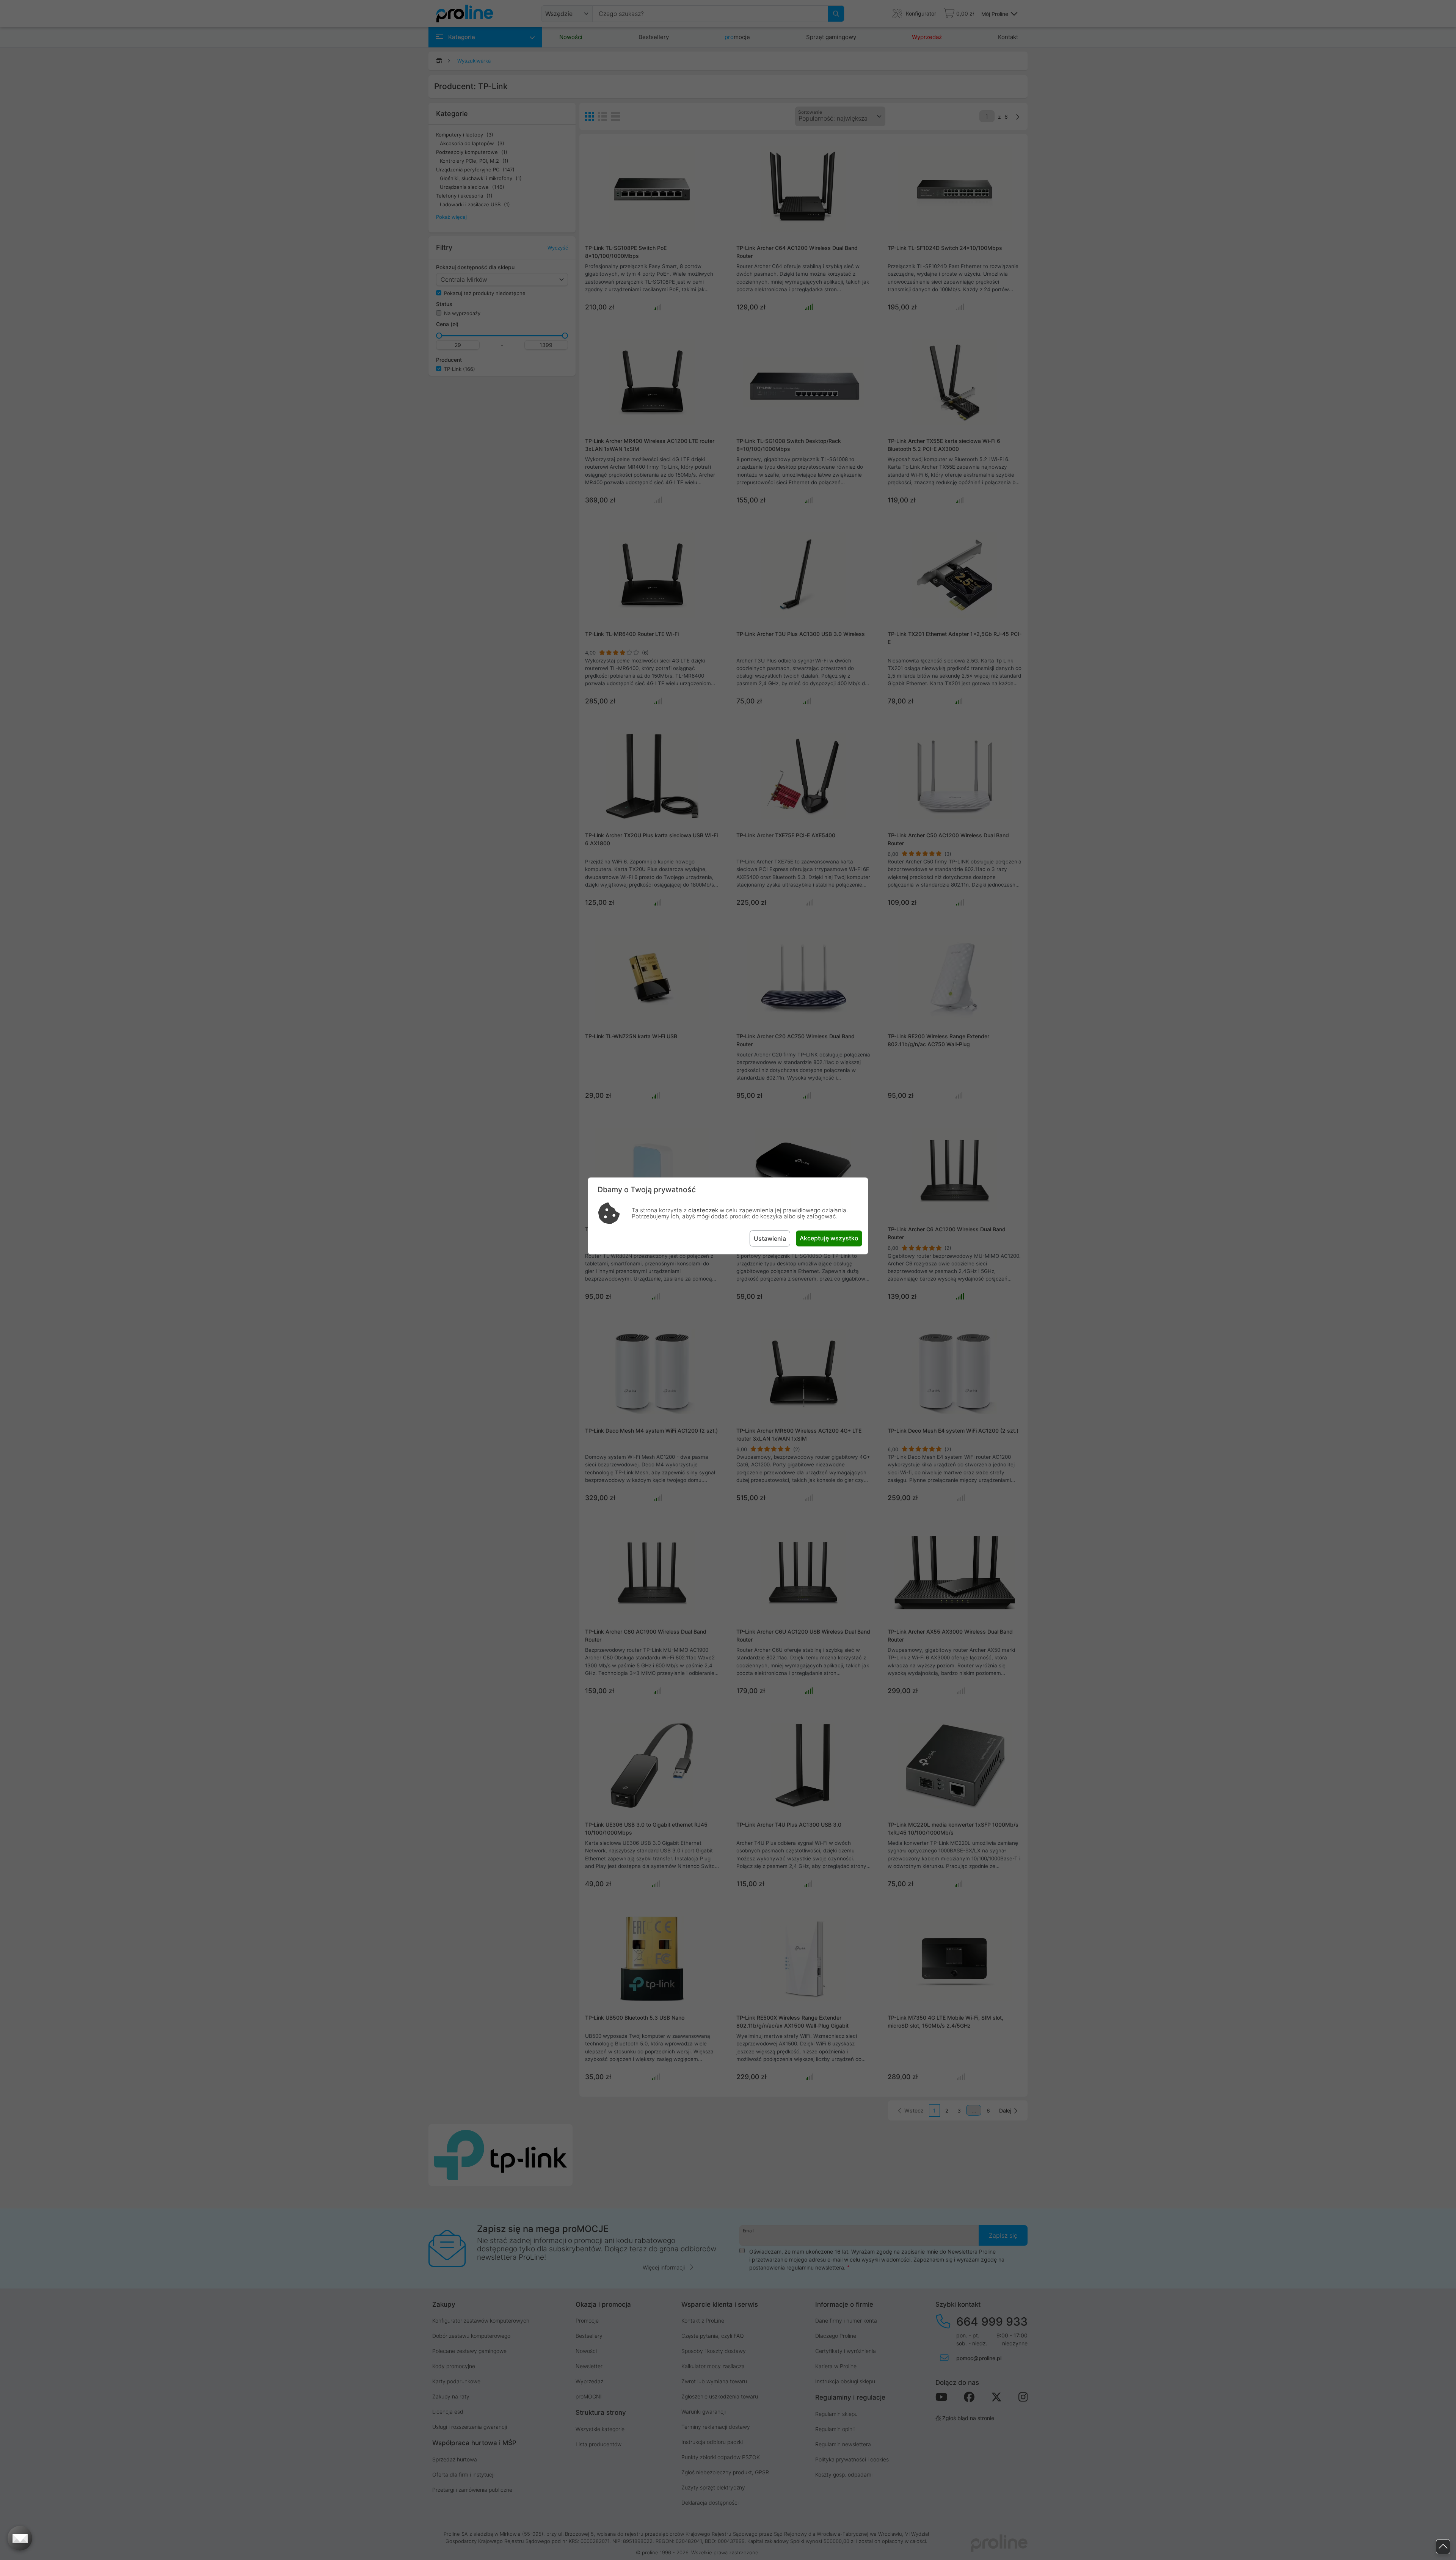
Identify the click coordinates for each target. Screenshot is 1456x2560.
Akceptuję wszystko (829, 1238)
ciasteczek (703, 1210)
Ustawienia (770, 1238)
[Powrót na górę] (1443, 2547)
